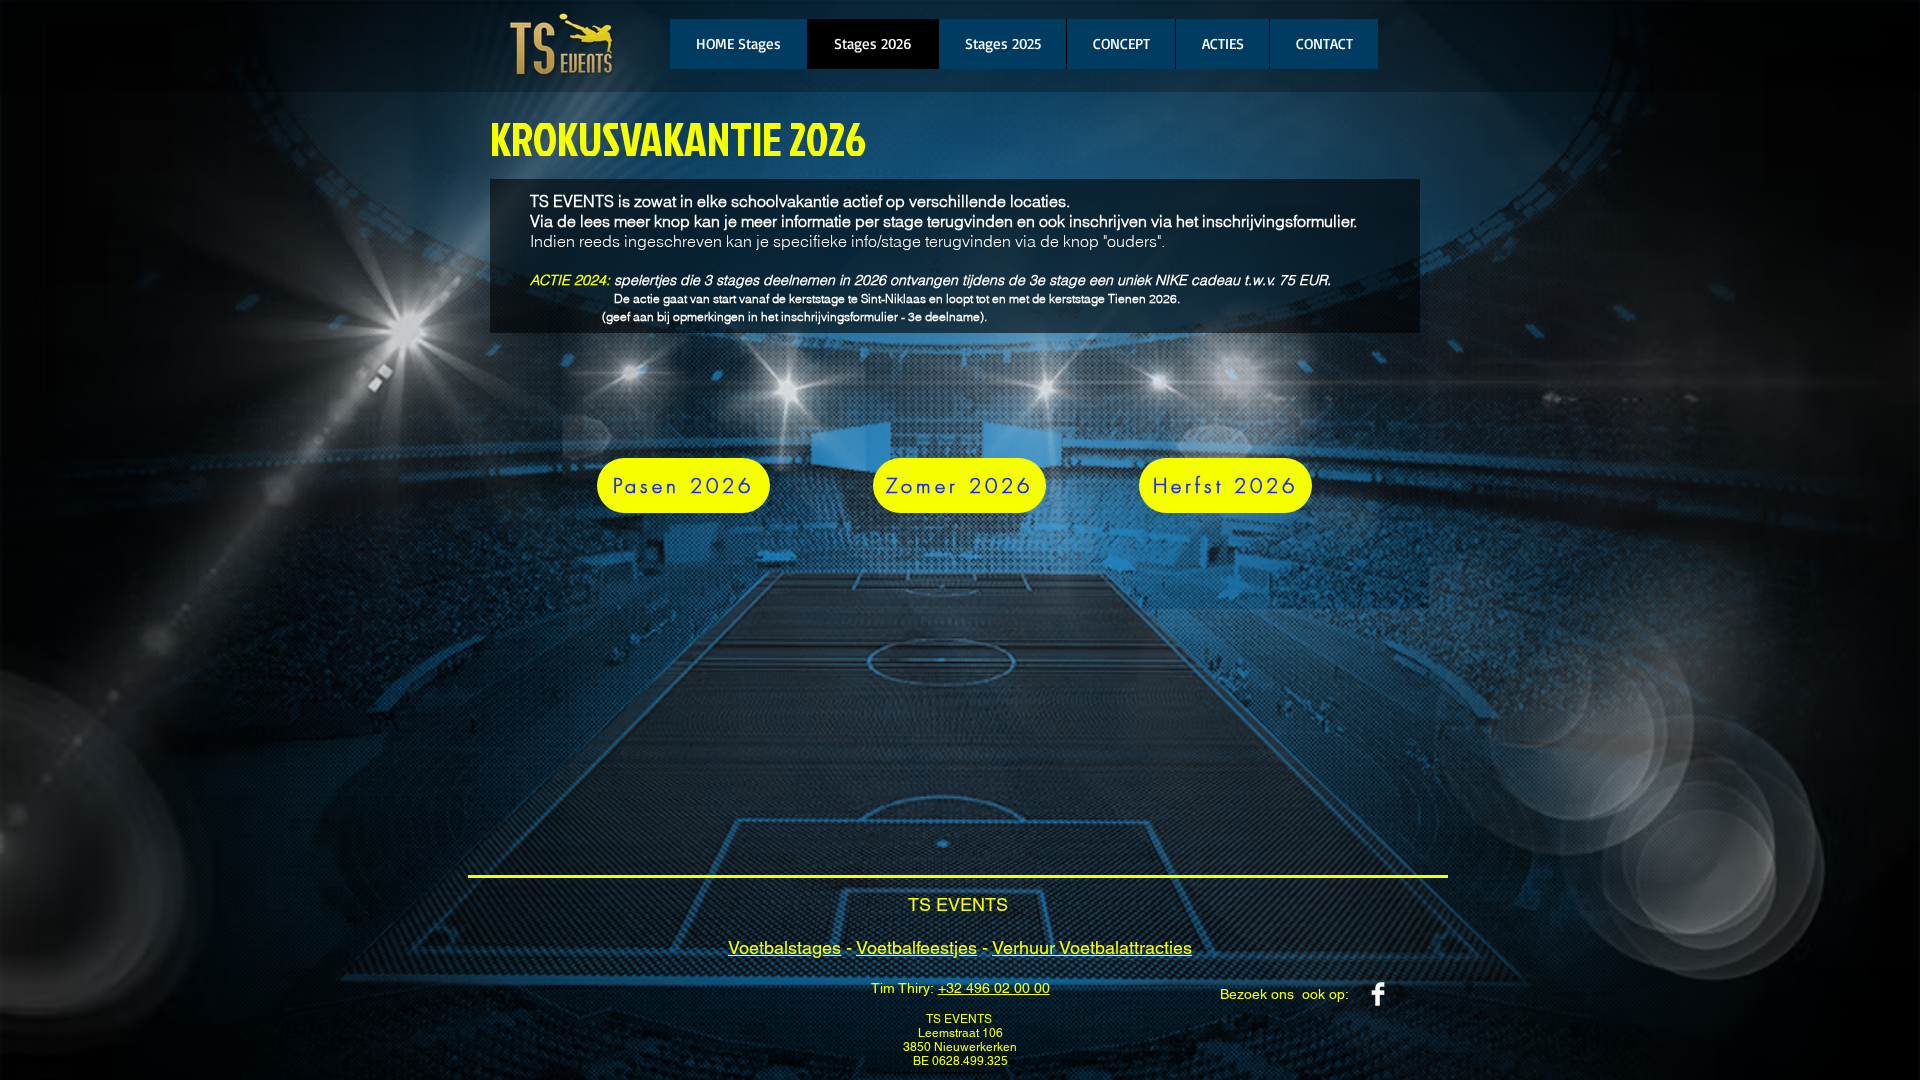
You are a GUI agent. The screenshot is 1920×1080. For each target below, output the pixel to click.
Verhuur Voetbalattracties (1092, 947)
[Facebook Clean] (1378, 994)
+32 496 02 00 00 (994, 988)
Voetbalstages (784, 947)
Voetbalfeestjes (916, 947)
